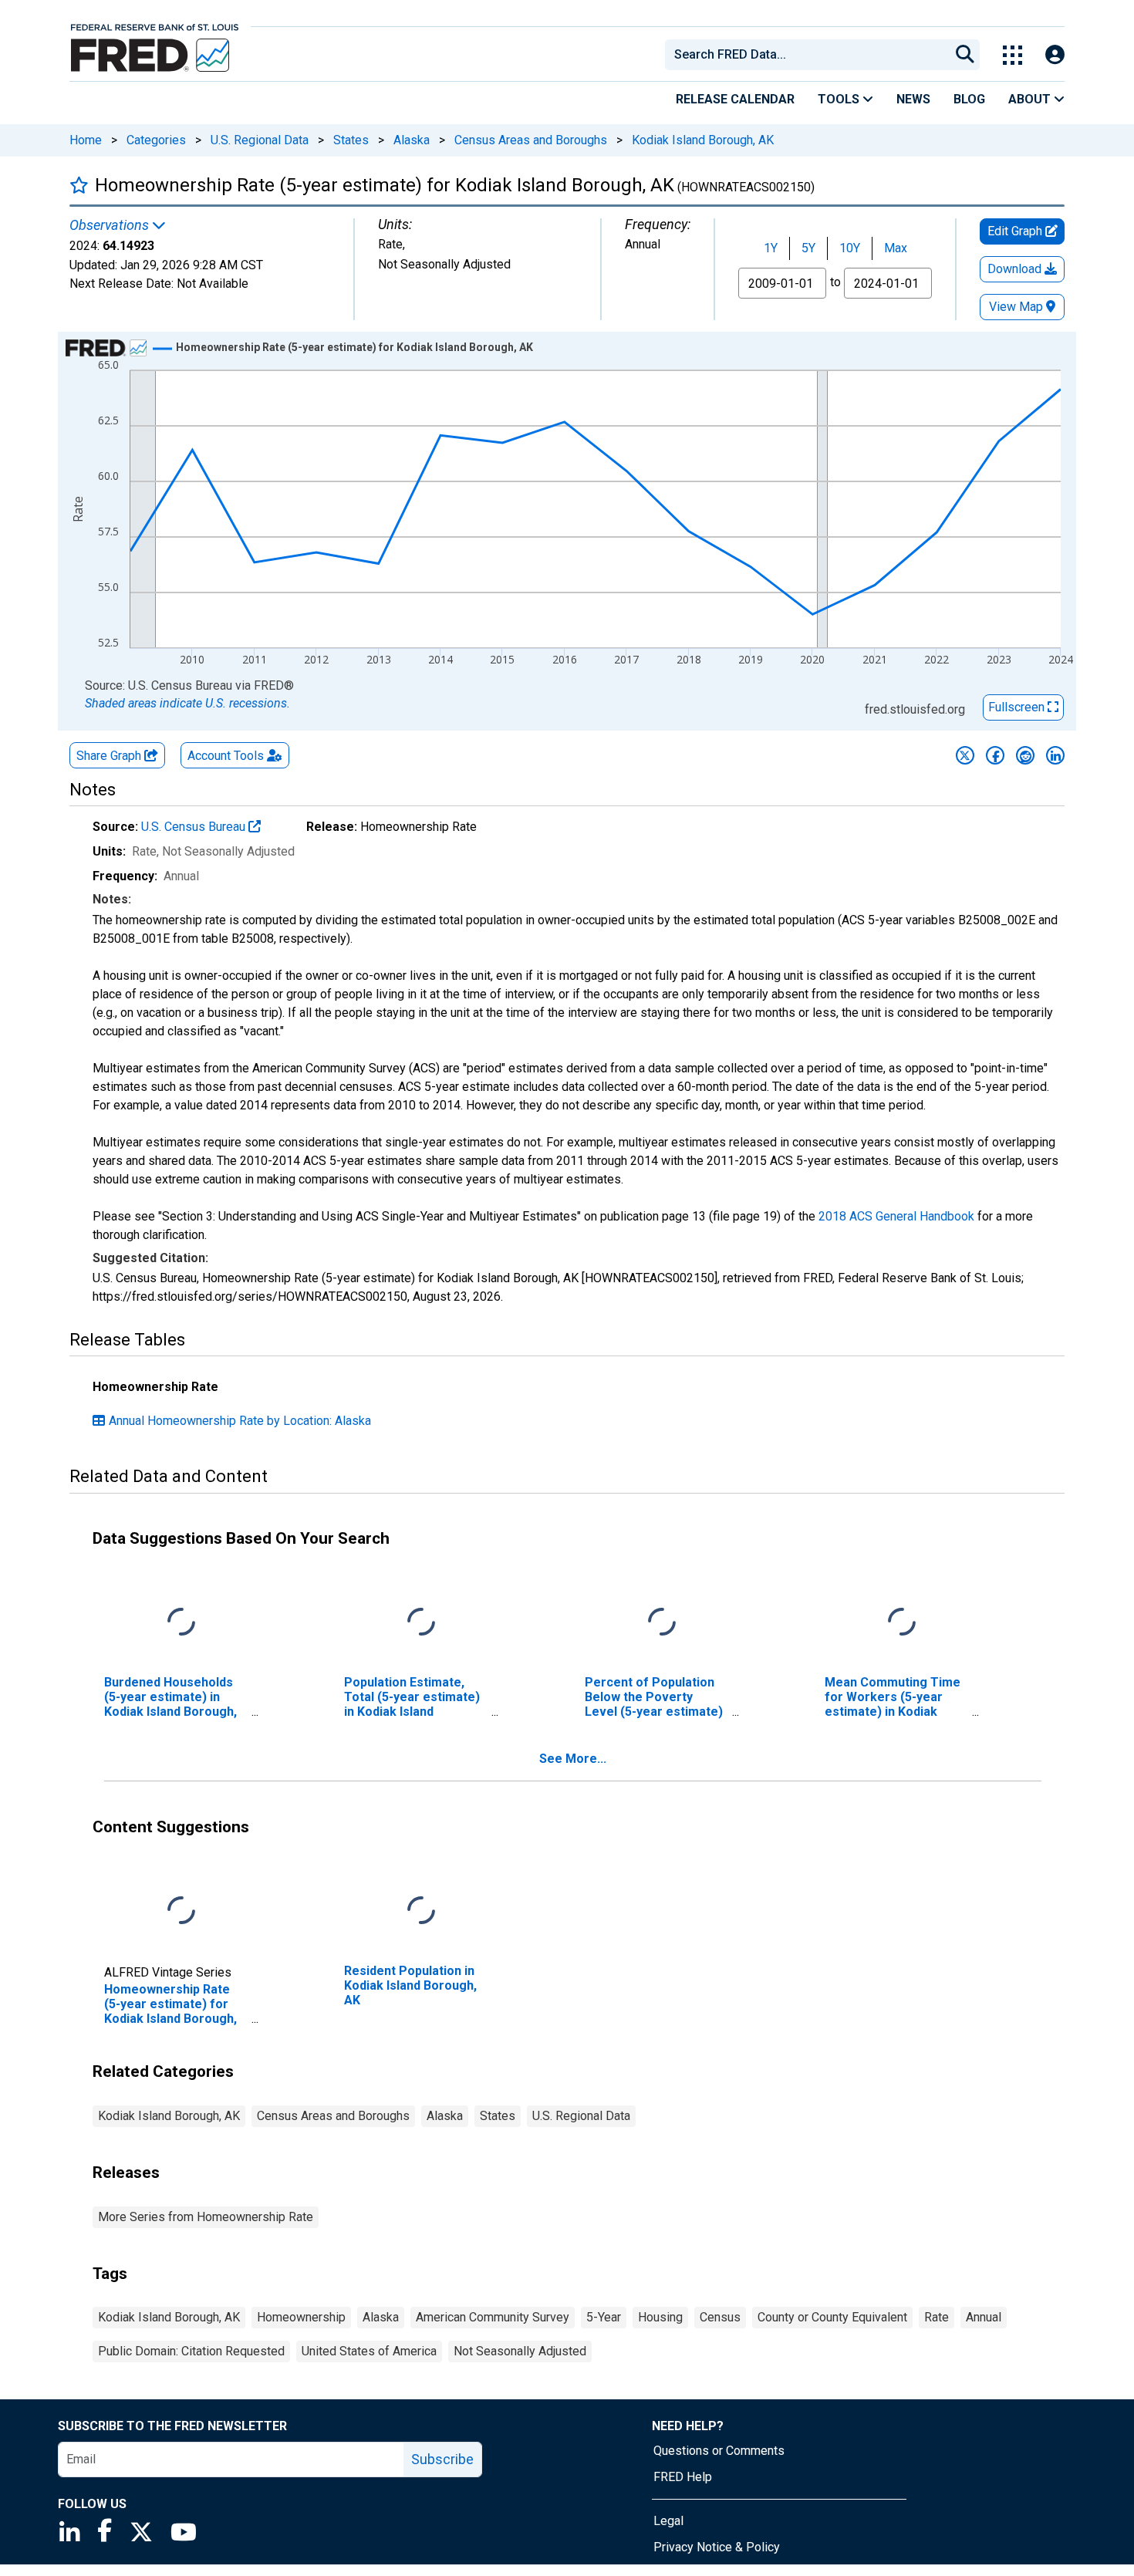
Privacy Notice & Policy (717, 2547)
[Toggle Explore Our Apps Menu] (1012, 55)
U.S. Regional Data (260, 140)
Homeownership (301, 2317)
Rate (937, 2317)
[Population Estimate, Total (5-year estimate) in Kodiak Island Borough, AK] (421, 1622)
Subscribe (442, 2459)
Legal (668, 2521)
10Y (850, 248)
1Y (771, 248)
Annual (984, 2317)
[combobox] (806, 55)
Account (226, 756)
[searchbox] (810, 55)
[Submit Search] (965, 55)
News (913, 99)
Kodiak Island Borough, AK (703, 140)
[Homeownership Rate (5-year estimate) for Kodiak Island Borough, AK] (181, 1911)
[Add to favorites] (79, 185)
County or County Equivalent (832, 2317)
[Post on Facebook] (995, 755)
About (1031, 99)
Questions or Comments (719, 2451)
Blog (969, 99)
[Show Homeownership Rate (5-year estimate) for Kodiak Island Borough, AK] (354, 347)
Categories (156, 140)
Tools (840, 99)
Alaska (412, 140)
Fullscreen (1018, 707)
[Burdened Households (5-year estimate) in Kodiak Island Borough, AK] (181, 1622)
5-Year (604, 2317)
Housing (660, 2317)
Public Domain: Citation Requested (191, 2351)
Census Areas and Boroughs (531, 140)
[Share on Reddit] (1025, 755)
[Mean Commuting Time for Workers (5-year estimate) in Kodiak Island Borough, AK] (902, 1622)
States (351, 140)
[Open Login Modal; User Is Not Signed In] (1055, 55)
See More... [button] (573, 1759)
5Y (808, 248)
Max (896, 248)
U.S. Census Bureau (195, 827)
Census (720, 2317)
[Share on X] (965, 755)
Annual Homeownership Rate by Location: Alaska (240, 1421)
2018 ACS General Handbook (896, 1216)
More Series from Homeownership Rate (206, 2217)
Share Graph (110, 756)
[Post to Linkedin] (1055, 755)
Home (86, 140)
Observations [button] (111, 225)
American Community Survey (493, 2317)
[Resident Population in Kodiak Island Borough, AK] (421, 1911)
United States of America (369, 2351)
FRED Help (683, 2477)
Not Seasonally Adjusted (520, 2351)
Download (1016, 269)
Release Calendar (735, 99)
